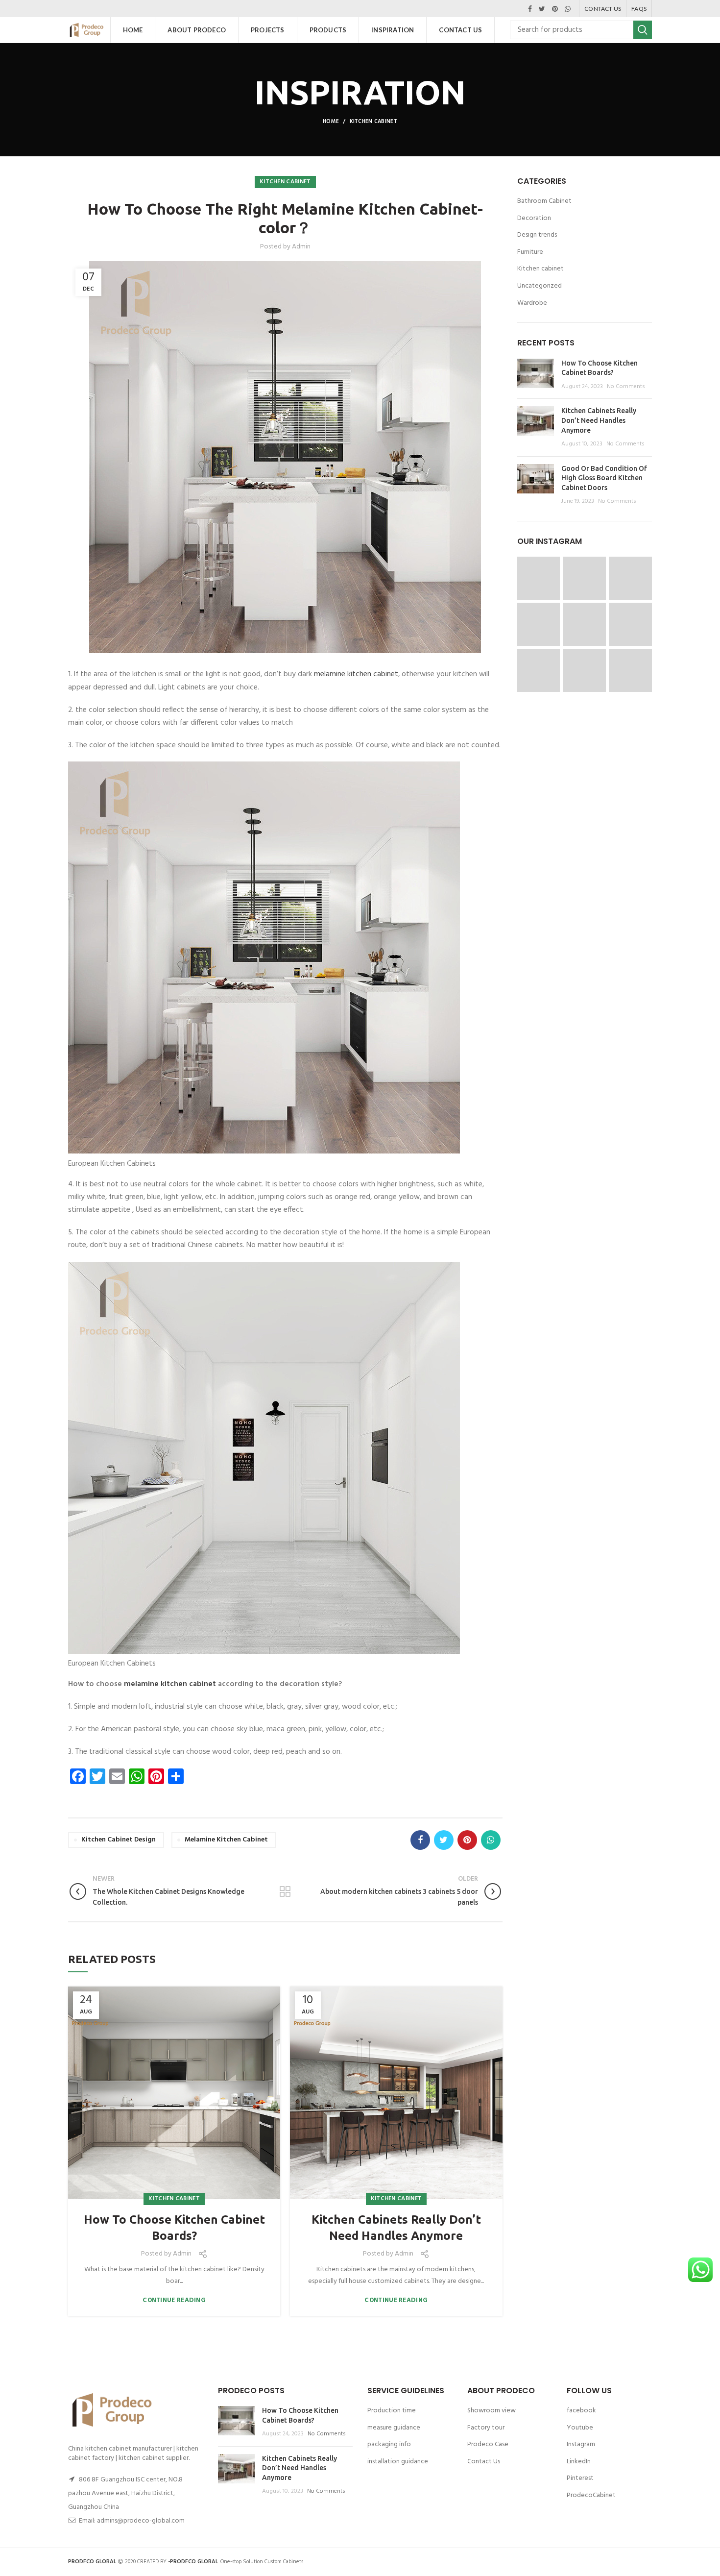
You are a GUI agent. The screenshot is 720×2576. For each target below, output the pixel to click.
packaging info (389, 2444)
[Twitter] (542, 9)
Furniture (530, 252)
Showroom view (492, 2411)
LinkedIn (579, 2462)
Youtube (580, 2428)
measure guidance (394, 2428)
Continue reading (174, 2300)
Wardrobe (532, 303)
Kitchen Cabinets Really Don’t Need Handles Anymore (396, 2228)
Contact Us (484, 2462)
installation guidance (398, 2462)
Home (331, 122)
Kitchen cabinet (374, 122)
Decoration (534, 219)
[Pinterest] (555, 9)
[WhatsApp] (568, 9)
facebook (581, 2411)
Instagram (581, 2444)
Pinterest (580, 2478)
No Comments (626, 387)
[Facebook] (530, 9)
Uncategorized (540, 286)
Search (643, 30)
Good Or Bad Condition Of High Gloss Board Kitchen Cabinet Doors (604, 478)
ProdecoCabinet (591, 2495)
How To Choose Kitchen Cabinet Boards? (174, 2228)
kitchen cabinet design (119, 1840)
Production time (392, 2411)
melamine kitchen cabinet (356, 674)
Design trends (537, 235)
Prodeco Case (488, 2444)
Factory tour (486, 2428)
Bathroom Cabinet (544, 201)
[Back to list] (285, 1891)
